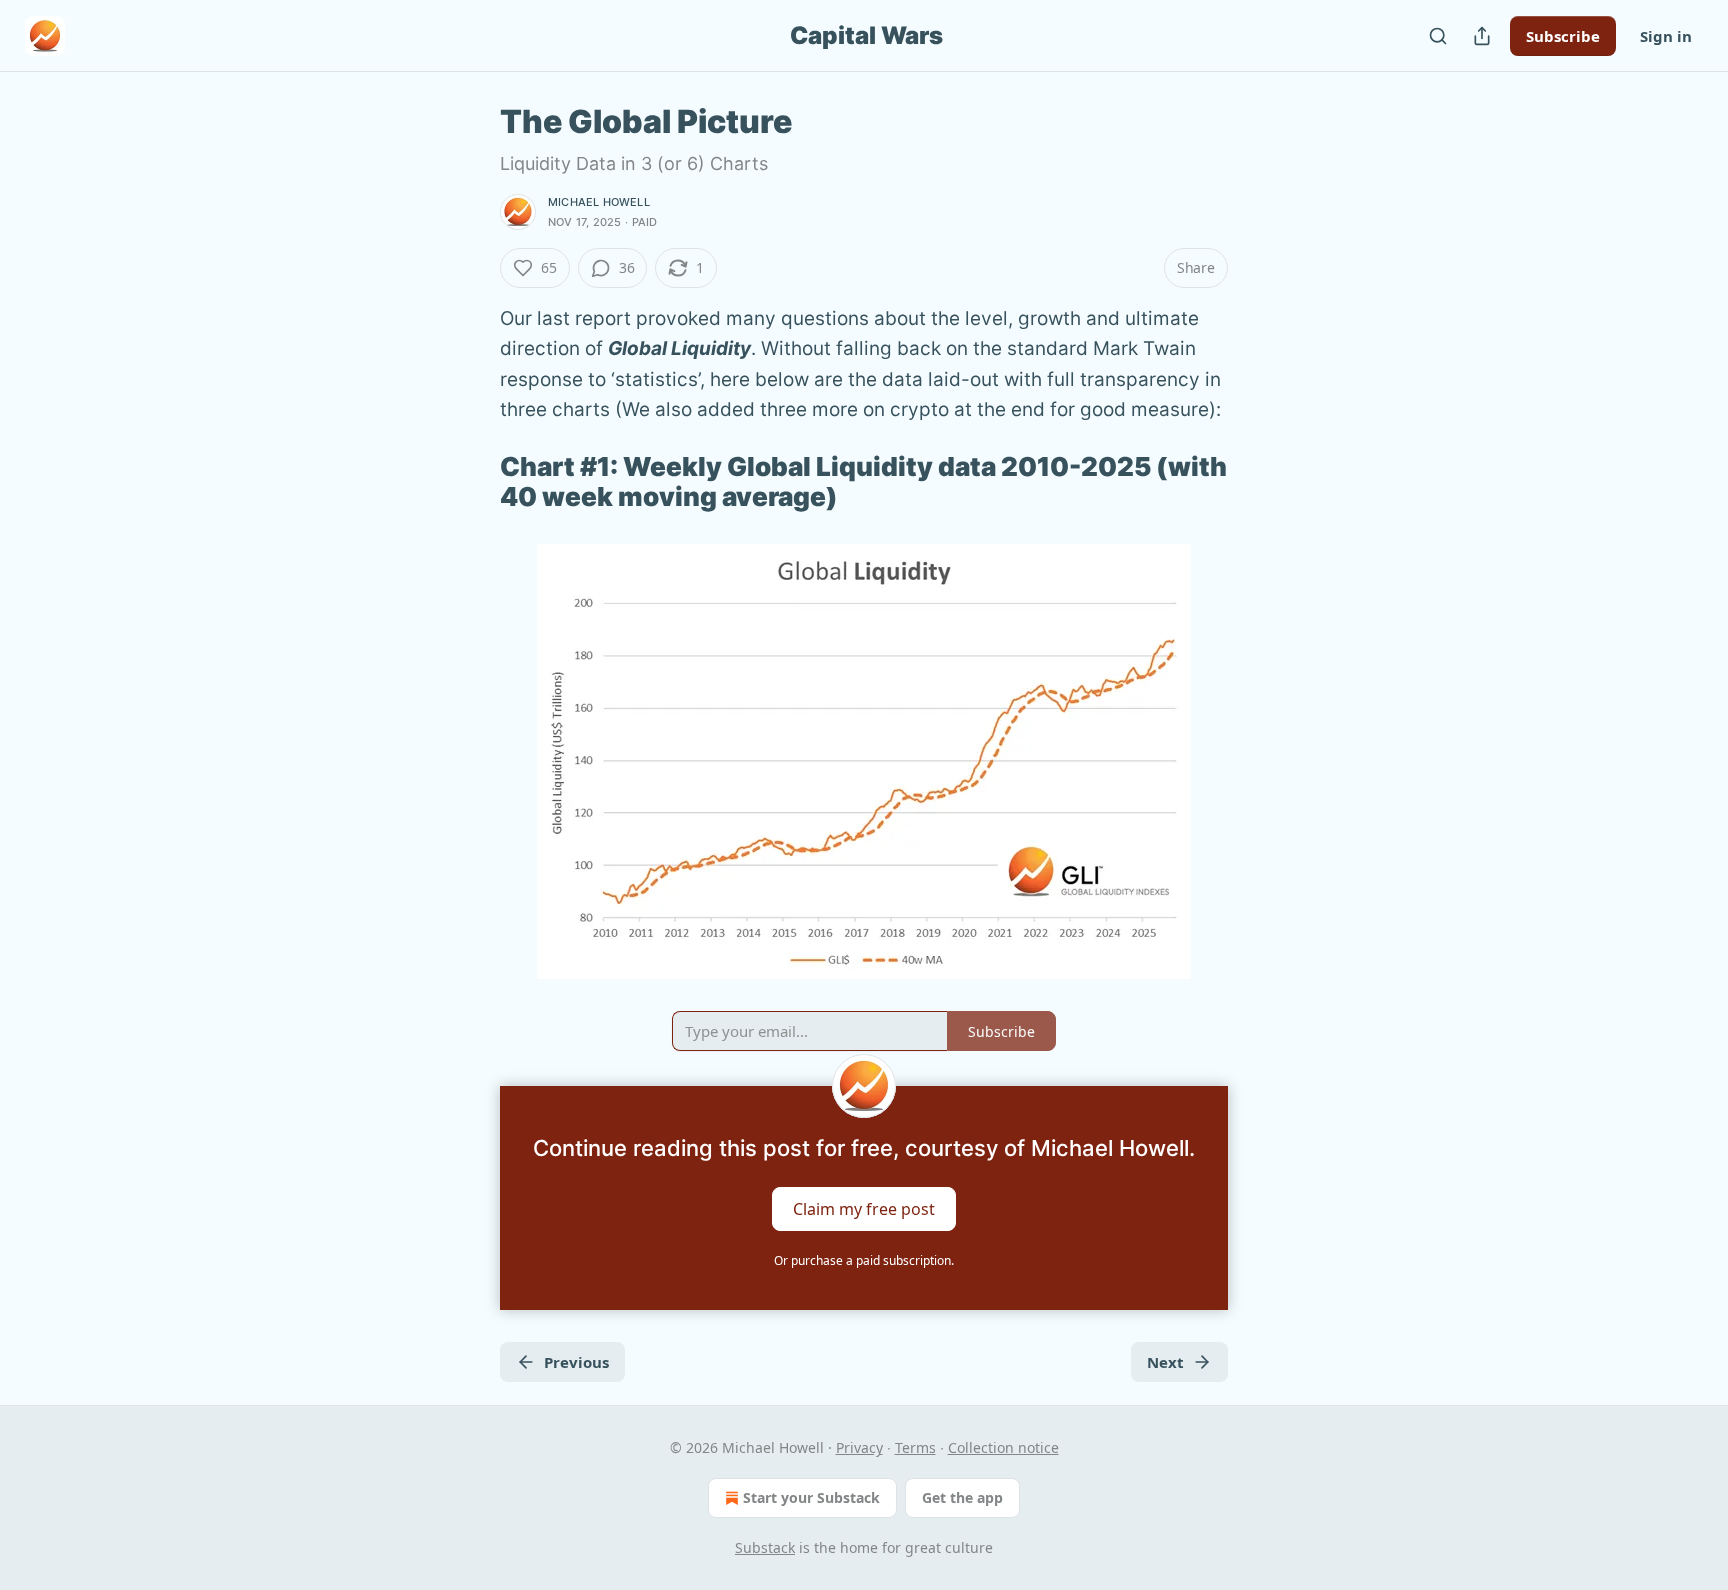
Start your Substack (811, 1497)
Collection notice (1003, 1447)
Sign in (1666, 36)
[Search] (1438, 36)
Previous (576, 1362)
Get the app (962, 1497)
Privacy (859, 1447)
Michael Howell (599, 202)
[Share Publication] (1482, 36)
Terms (915, 1447)
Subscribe (1563, 36)
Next (1165, 1362)
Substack (765, 1547)
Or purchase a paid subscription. (864, 1260)
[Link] (472, 482)
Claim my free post (864, 1209)
